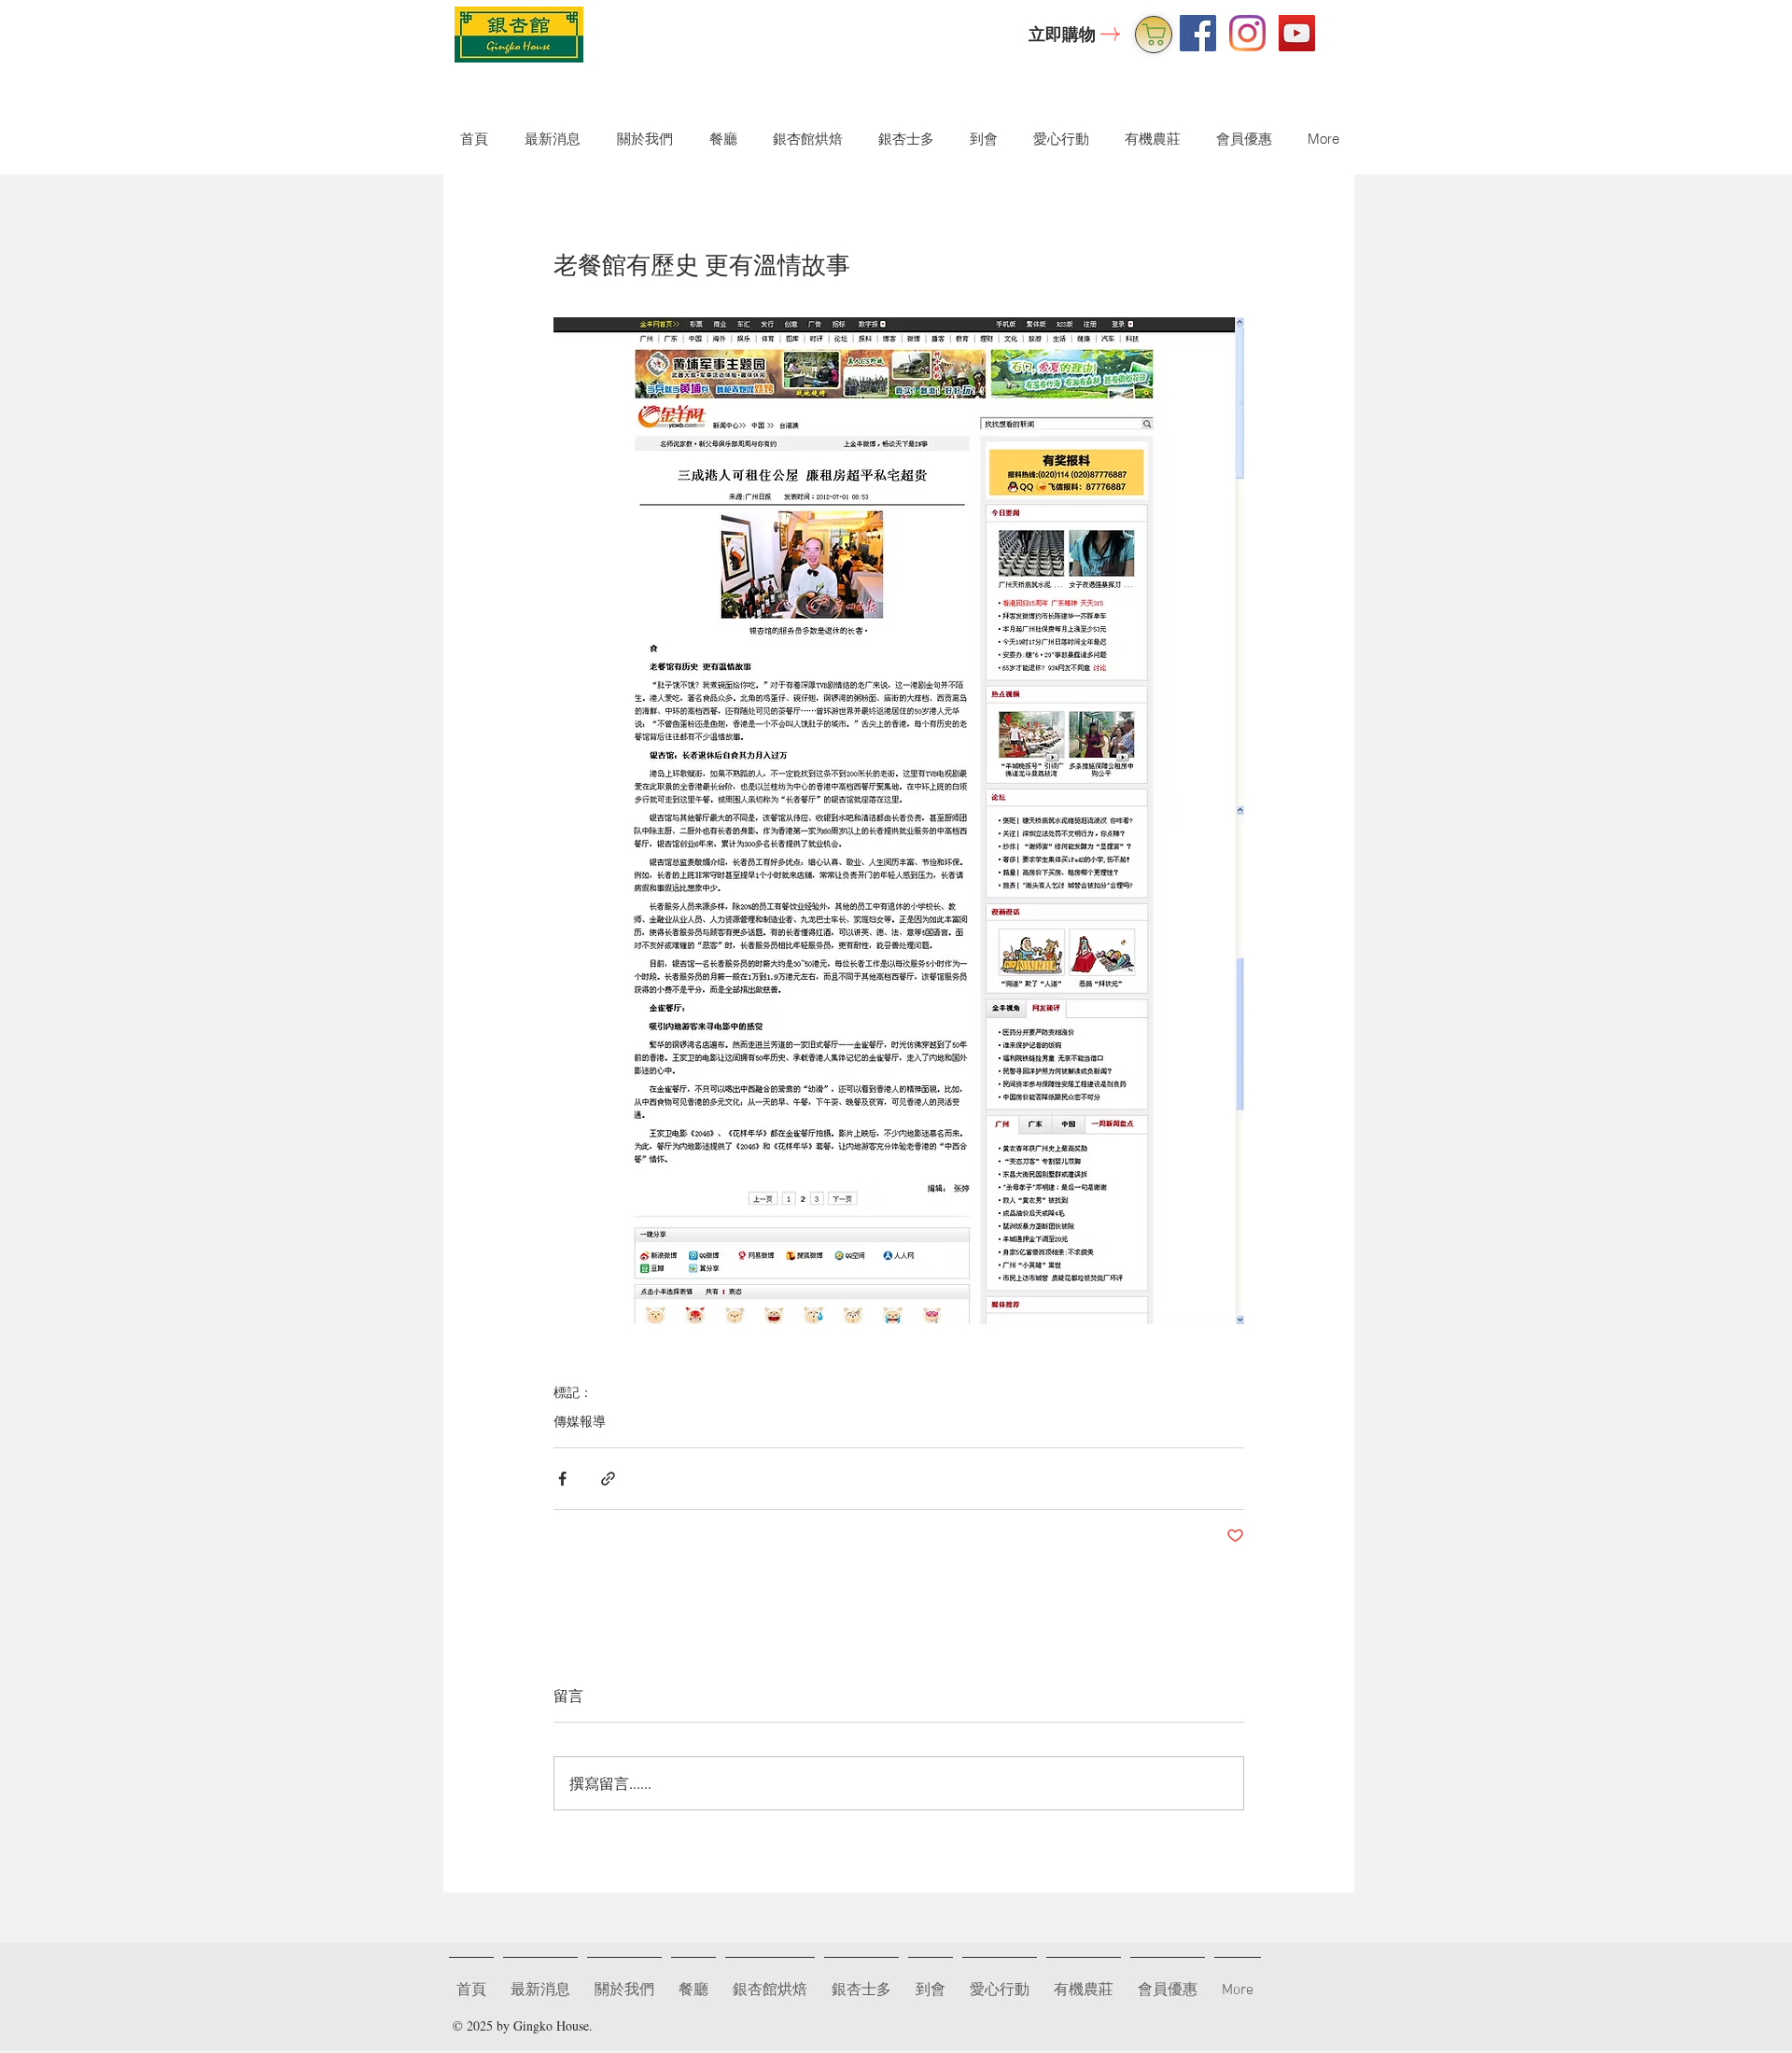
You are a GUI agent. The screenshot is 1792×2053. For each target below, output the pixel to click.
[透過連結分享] (608, 1479)
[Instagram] (1247, 33)
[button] (641, 139)
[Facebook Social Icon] (1198, 33)
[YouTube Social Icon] (1297, 33)
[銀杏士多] (1154, 35)
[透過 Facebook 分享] (562, 1479)
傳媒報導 (580, 1421)
